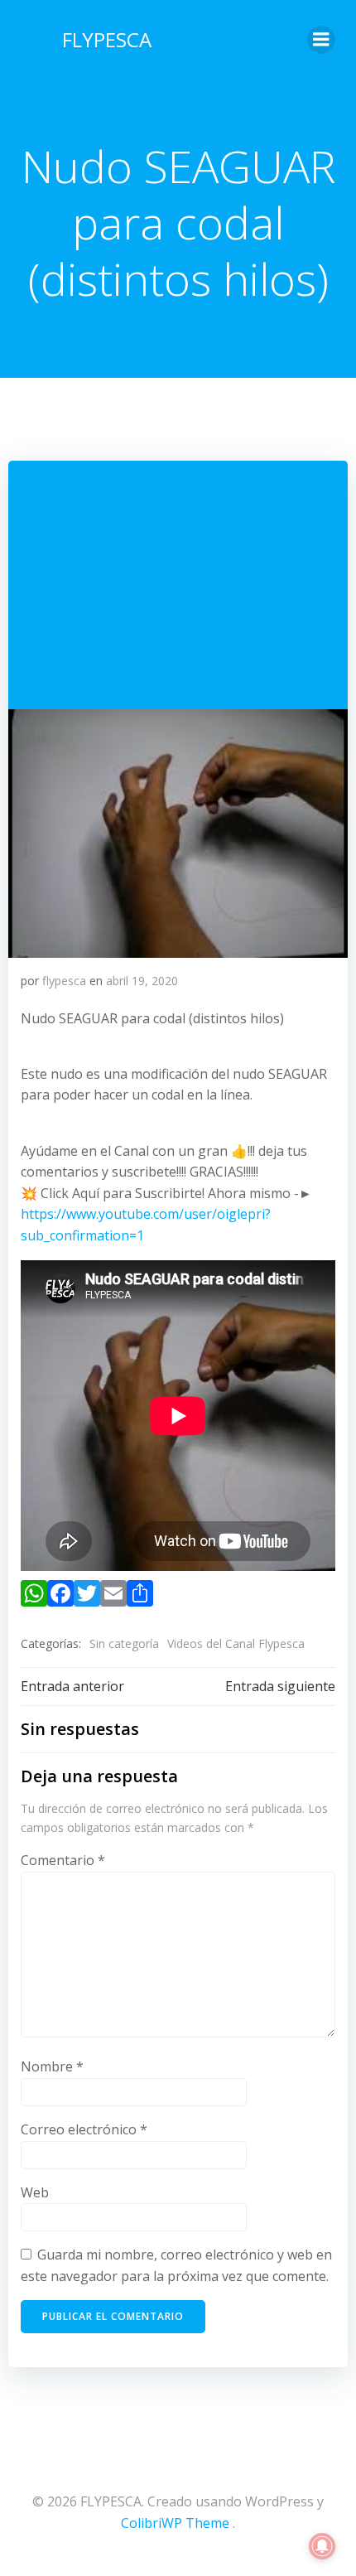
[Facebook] (60, 1597)
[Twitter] (87, 1597)
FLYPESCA (107, 39)
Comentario (63, 1860)
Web (35, 2192)
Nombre (52, 2066)
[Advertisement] (178, 585)
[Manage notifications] (322, 2546)
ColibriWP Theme (175, 2523)
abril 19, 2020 (142, 981)
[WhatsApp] (34, 1597)
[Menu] (321, 40)
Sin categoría (124, 1643)
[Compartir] (140, 1597)
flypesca (64, 981)
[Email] (113, 1597)
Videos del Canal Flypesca (236, 1643)
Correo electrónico (84, 2129)
